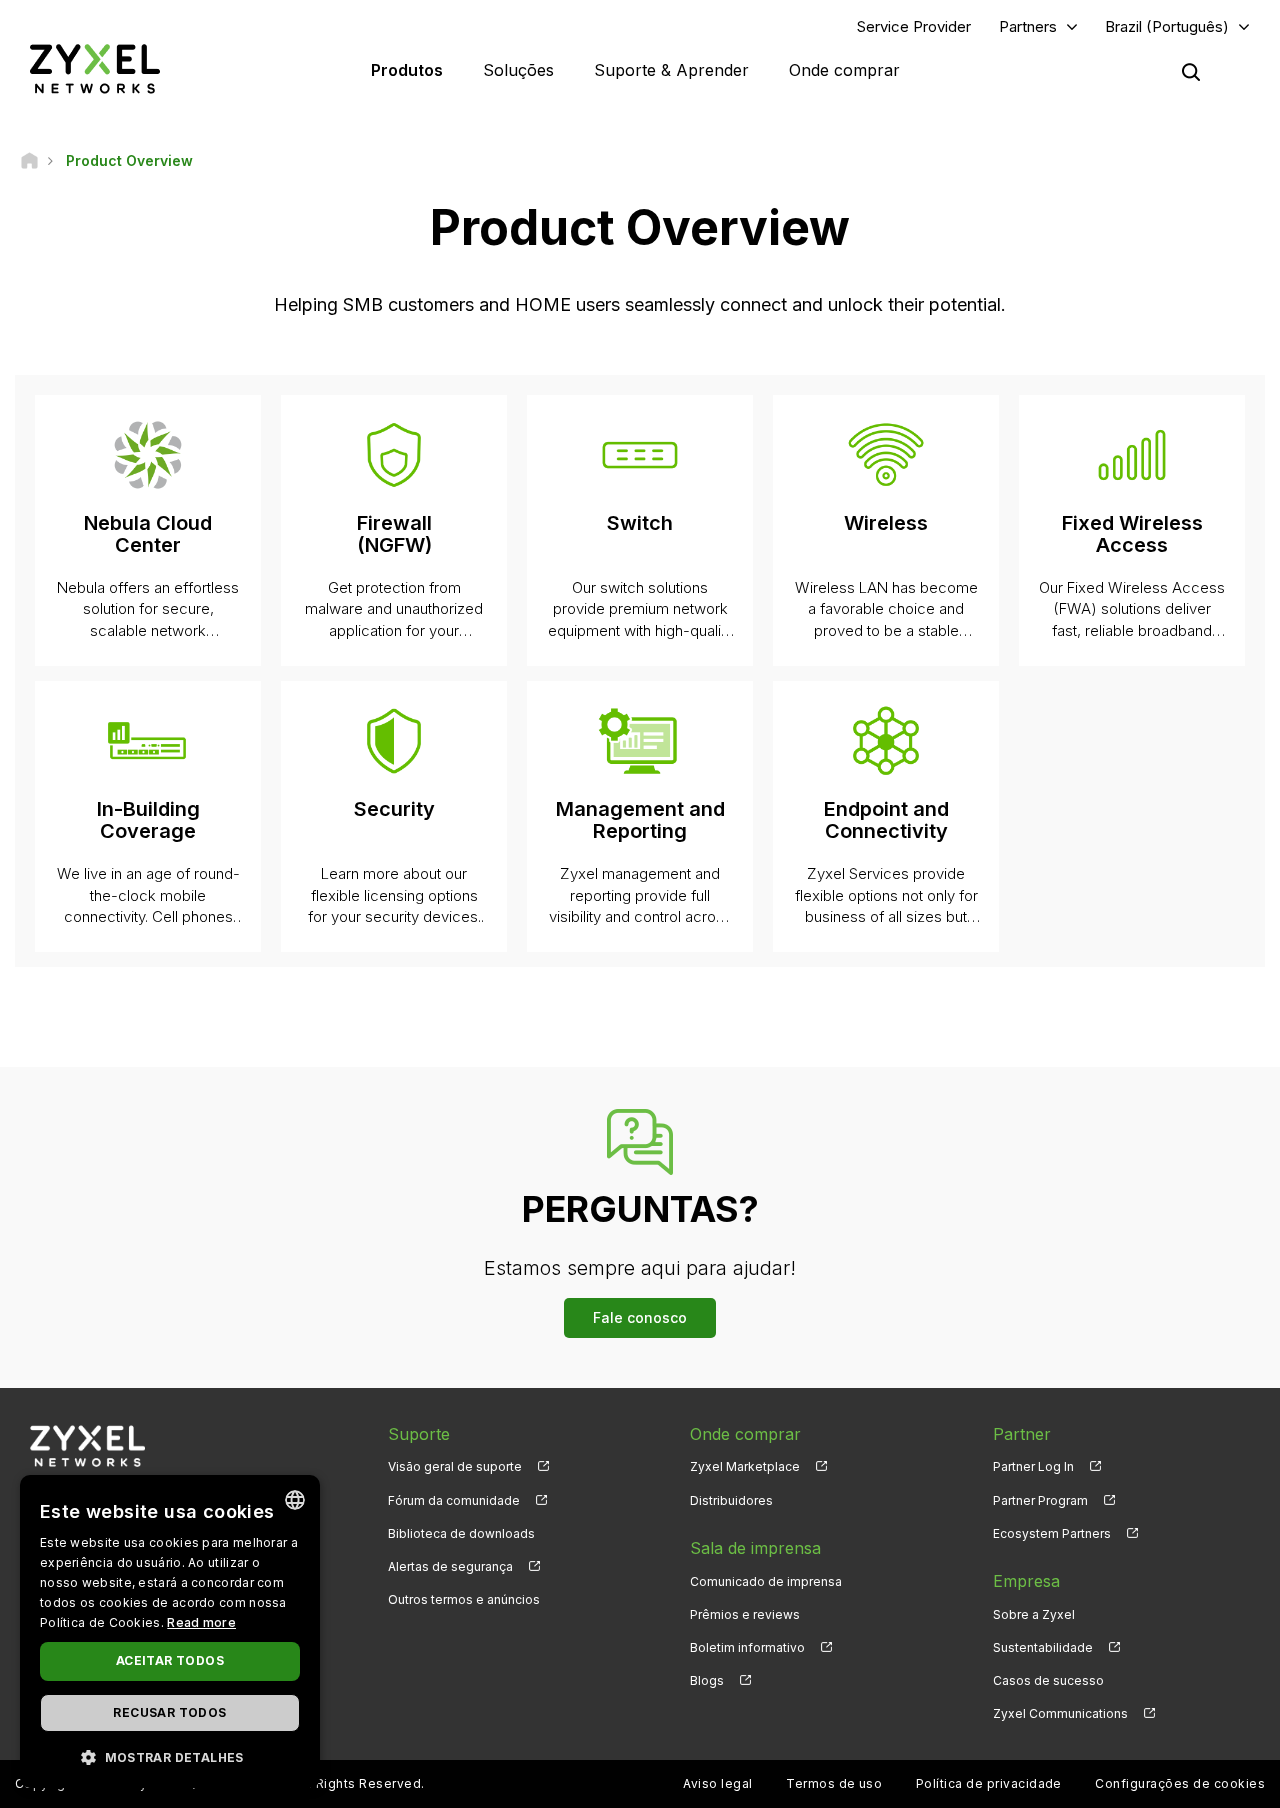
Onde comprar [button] (844, 70)
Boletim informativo (747, 1647)
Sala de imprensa (755, 1548)
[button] (170, 1756)
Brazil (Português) (1167, 26)
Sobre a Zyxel (1034, 1614)
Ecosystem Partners (1052, 1533)
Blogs (707, 1680)
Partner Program (1040, 1500)
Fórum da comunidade (454, 1500)
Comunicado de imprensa (766, 1581)
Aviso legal (717, 1783)
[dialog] (170, 1631)
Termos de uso (834, 1783)
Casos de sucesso (1048, 1680)
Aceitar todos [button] (170, 1660)
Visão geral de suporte (455, 1466)
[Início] (29, 160)
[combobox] (295, 1500)
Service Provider (914, 26)
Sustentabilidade (1043, 1647)
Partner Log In (1033, 1466)
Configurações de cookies (1180, 1783)
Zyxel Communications (1060, 1713)
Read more (201, 1622)
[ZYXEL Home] (95, 68)
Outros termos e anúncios (464, 1599)
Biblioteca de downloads (461, 1533)
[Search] (1191, 72)
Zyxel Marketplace (745, 1466)
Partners (1028, 26)
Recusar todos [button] (169, 1712)
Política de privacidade (989, 1783)
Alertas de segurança (450, 1566)
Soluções (518, 70)
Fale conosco (640, 1317)
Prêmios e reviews (745, 1614)
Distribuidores (731, 1500)
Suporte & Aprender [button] (671, 70)
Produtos (407, 70)
